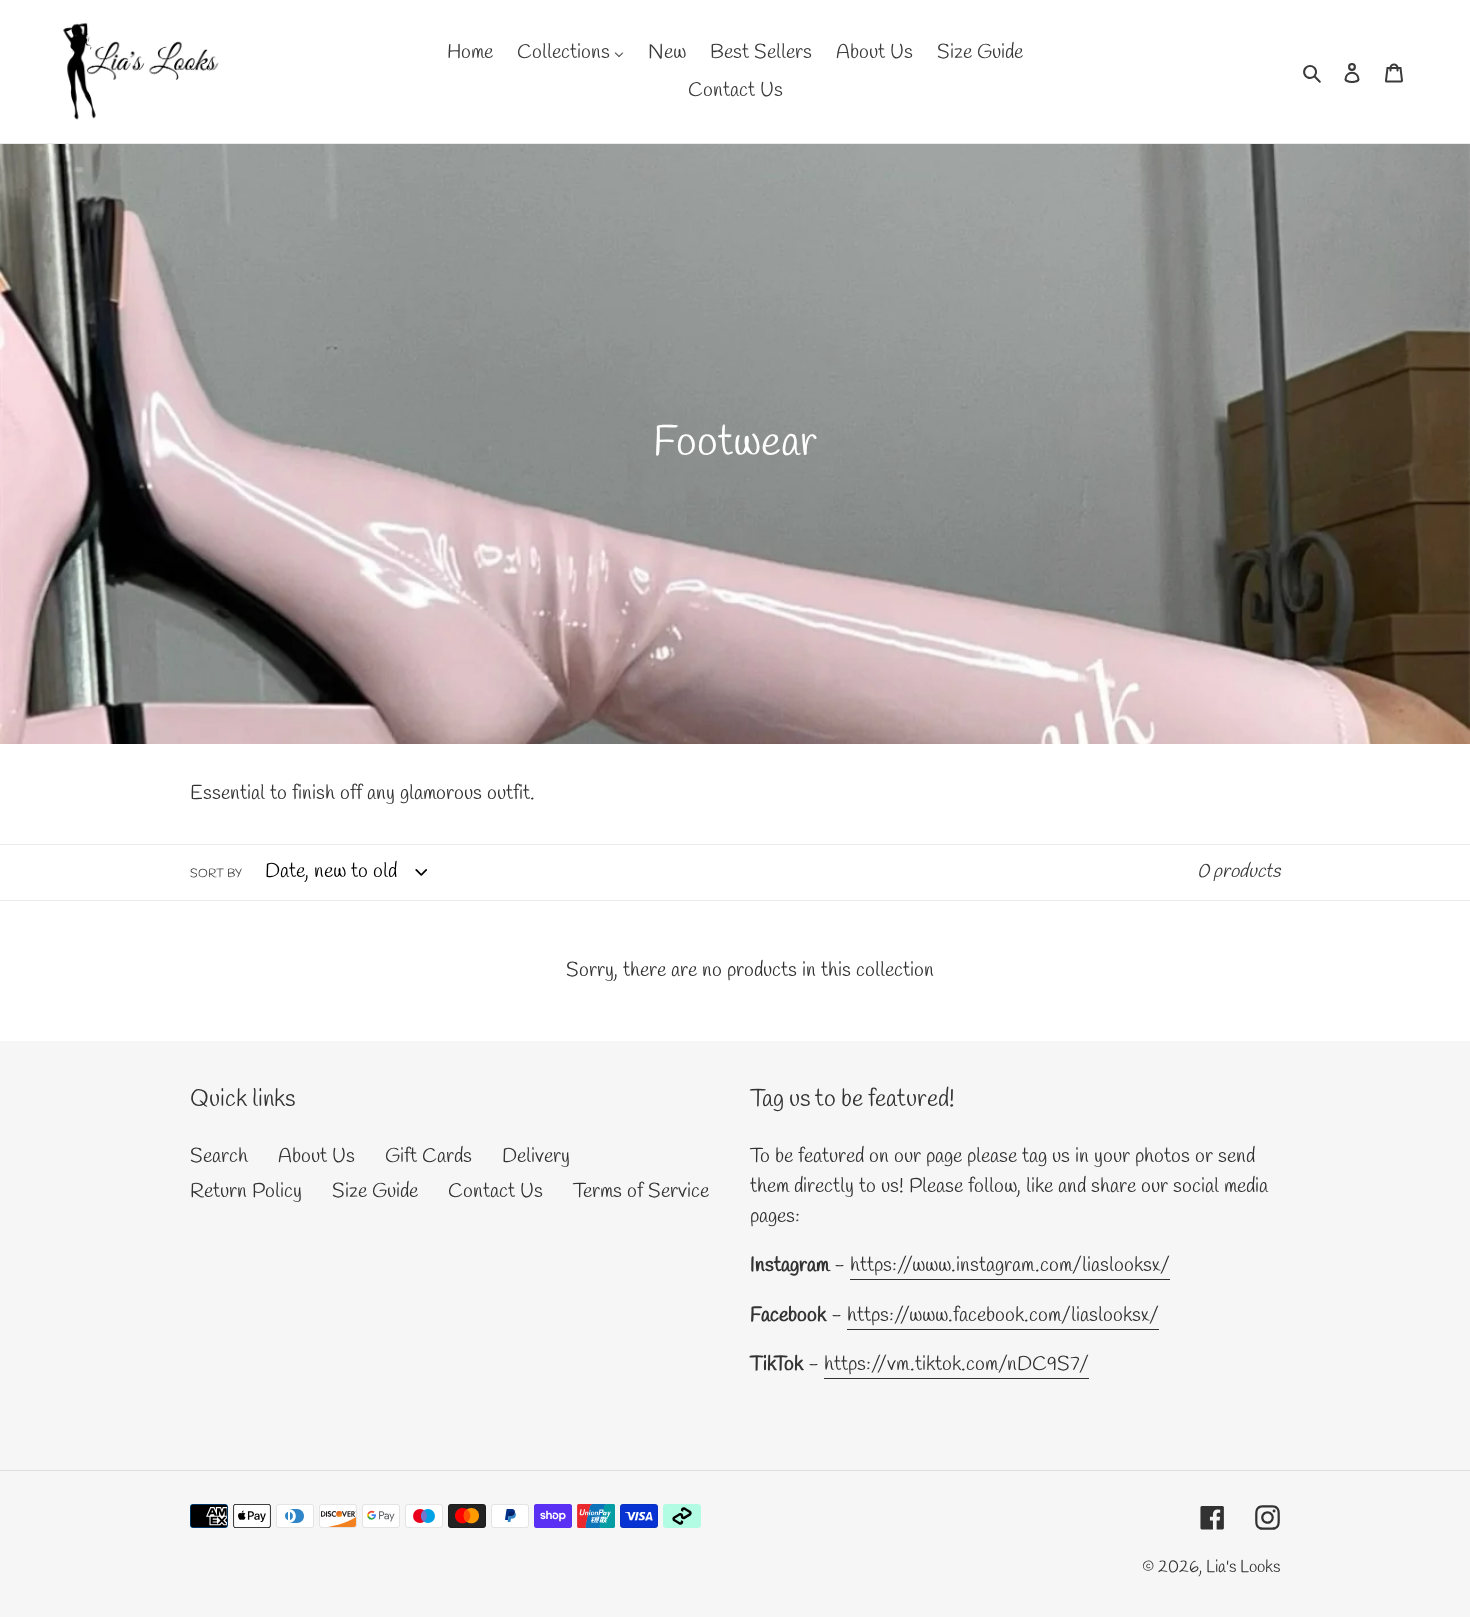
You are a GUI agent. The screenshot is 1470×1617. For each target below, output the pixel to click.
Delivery (536, 1156)
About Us (316, 1156)
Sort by (216, 874)
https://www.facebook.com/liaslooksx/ (1003, 1315)
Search (219, 1156)
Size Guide (375, 1191)
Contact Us (495, 1191)
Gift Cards (428, 1156)
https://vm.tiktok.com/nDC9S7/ (956, 1364)
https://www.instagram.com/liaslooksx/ (1010, 1265)
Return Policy (246, 1191)
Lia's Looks (1243, 1567)
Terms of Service (641, 1191)
